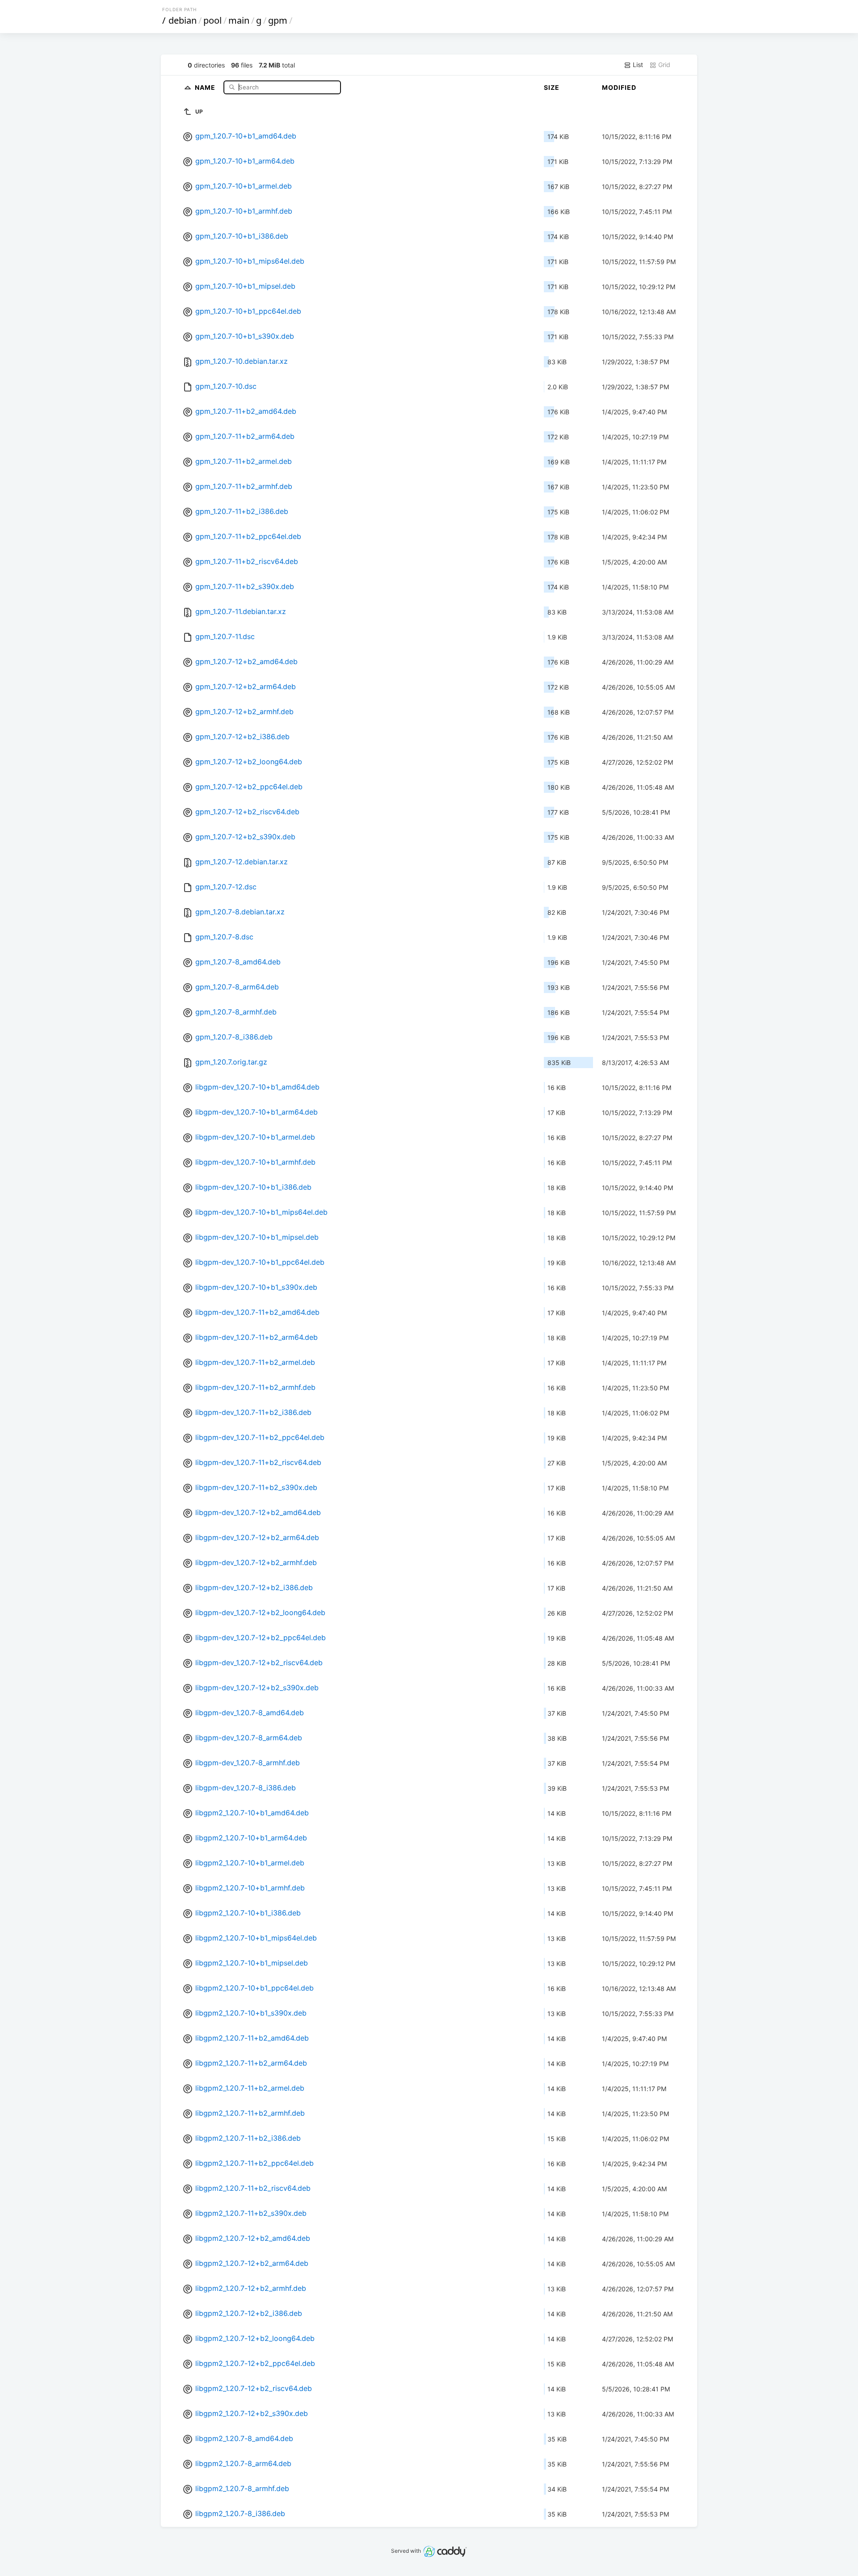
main (239, 20)
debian (183, 20)
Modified (619, 87)
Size (552, 87)
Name (206, 87)
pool (212, 20)
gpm (278, 20)
